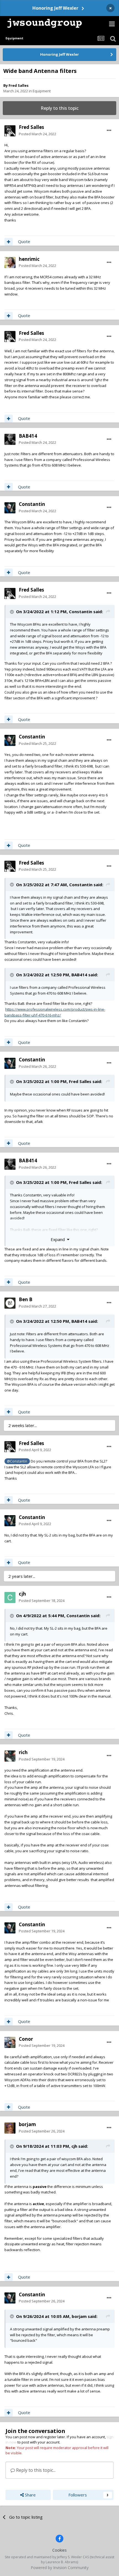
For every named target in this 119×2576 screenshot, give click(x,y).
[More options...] (109, 131)
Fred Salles (19, 85)
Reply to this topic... (35, 2470)
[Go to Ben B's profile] (10, 1303)
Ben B (26, 1299)
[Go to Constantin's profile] (10, 508)
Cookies (59, 2550)
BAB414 (28, 436)
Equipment (42, 91)
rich (23, 1752)
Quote (24, 241)
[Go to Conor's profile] (10, 2042)
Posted (37, 134)
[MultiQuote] (9, 242)
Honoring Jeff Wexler (55, 8)
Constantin (32, 504)
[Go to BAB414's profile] (10, 439)
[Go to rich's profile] (10, 1756)
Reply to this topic (60, 108)
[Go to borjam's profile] (10, 2128)
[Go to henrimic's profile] (10, 263)
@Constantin (17, 1461)
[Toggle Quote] (12, 612)
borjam (27, 2124)
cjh (22, 1594)
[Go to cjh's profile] (10, 1597)
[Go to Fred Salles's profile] (10, 131)
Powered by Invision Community (60, 2568)
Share (30, 2495)
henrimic (29, 259)
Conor (26, 2039)
